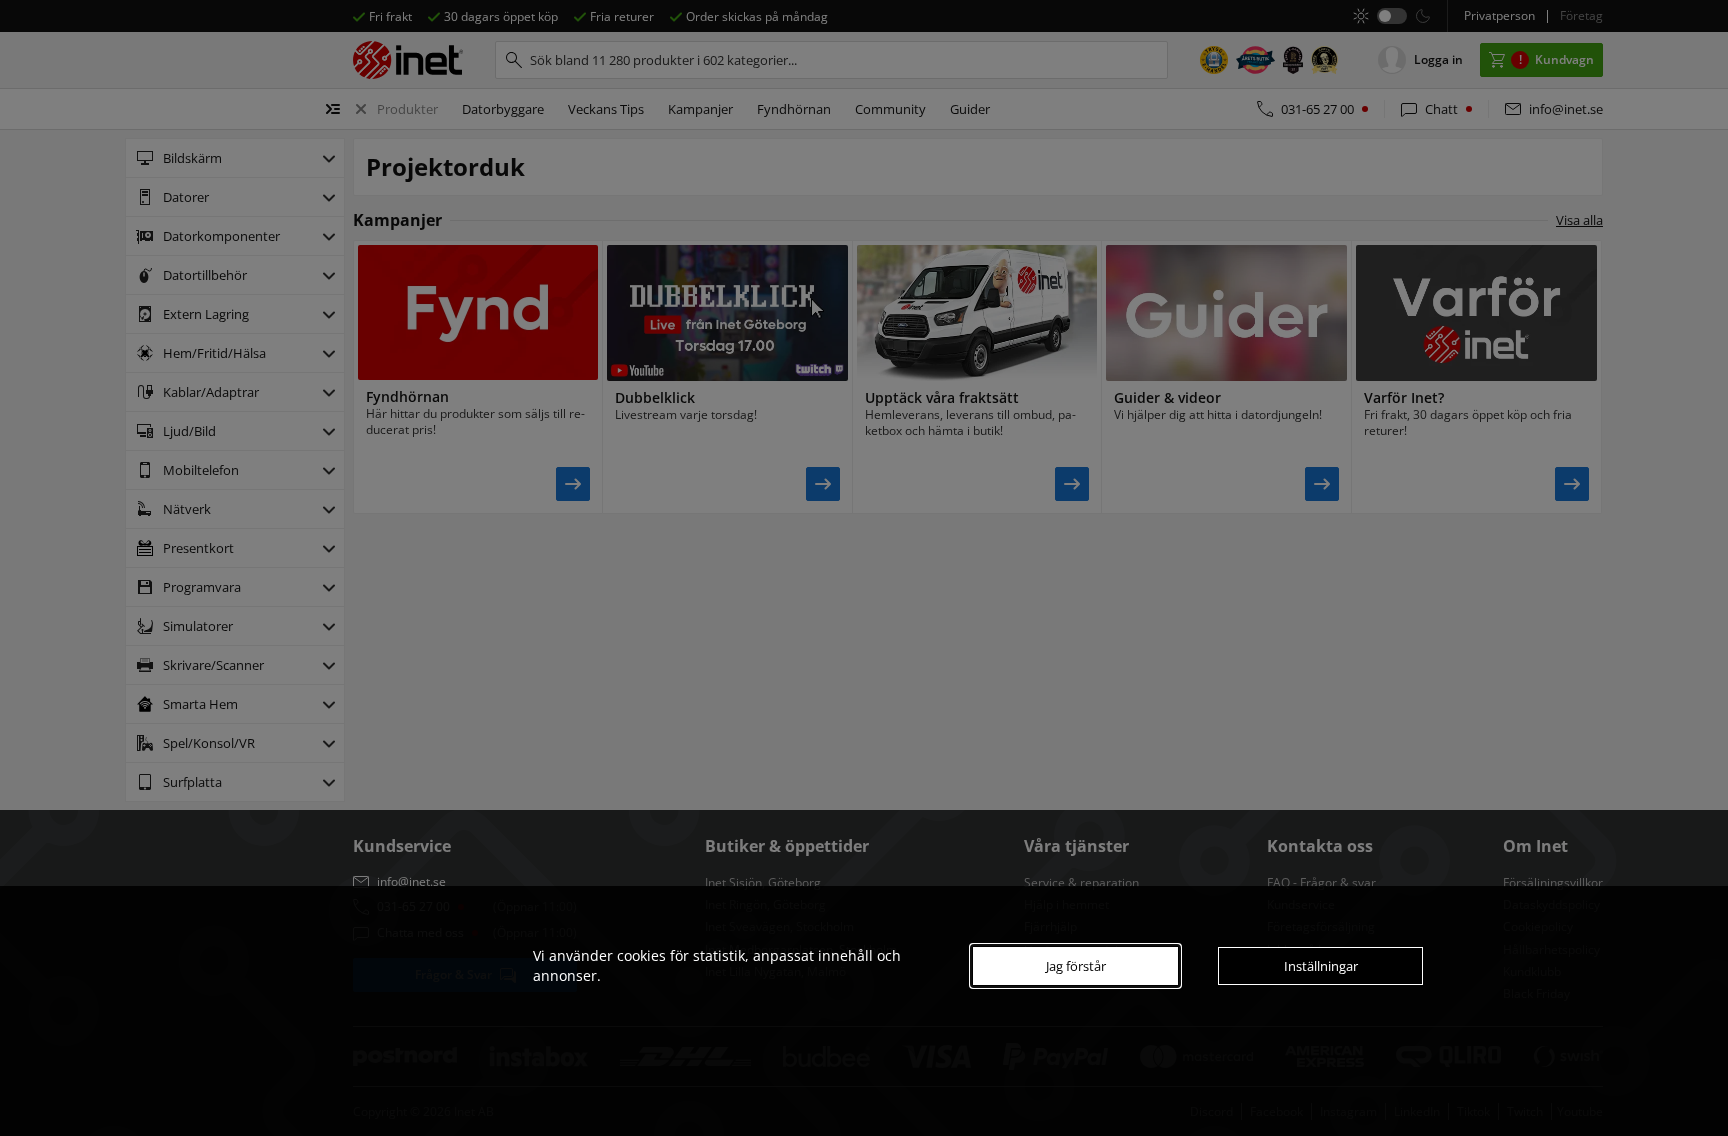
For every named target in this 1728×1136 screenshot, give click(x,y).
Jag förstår (1076, 966)
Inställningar (1321, 966)
